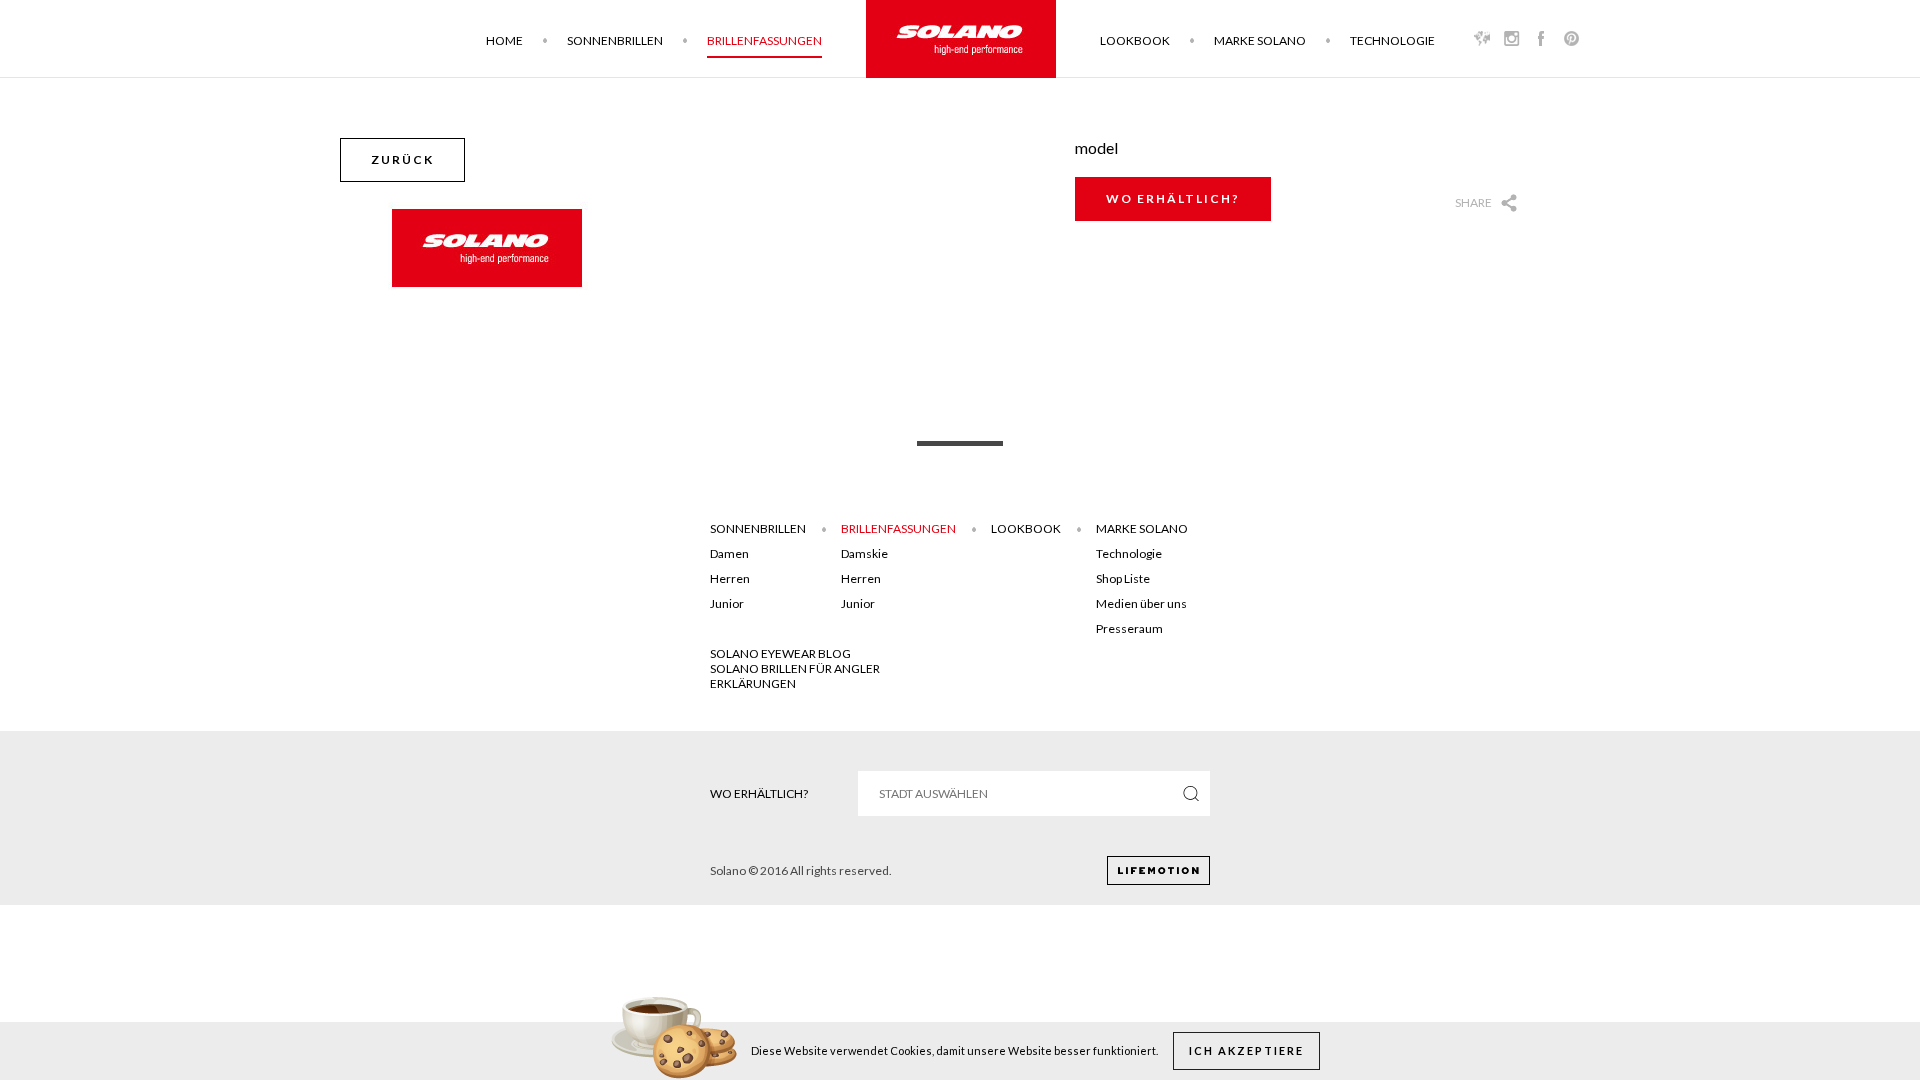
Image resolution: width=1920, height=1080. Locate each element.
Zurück (402, 159)
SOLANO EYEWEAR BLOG (780, 653)
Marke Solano (1260, 40)
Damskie (864, 553)
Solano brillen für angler (795, 668)
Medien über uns (1141, 603)
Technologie (1392, 40)
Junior (727, 603)
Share (1473, 202)
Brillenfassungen (764, 40)
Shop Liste (1123, 578)
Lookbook (1135, 40)
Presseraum (1129, 628)
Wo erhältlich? (1173, 198)
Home (504, 40)
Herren (730, 578)
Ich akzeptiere (1246, 1050)
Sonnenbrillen (615, 40)
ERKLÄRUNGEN (753, 683)
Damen (729, 553)
